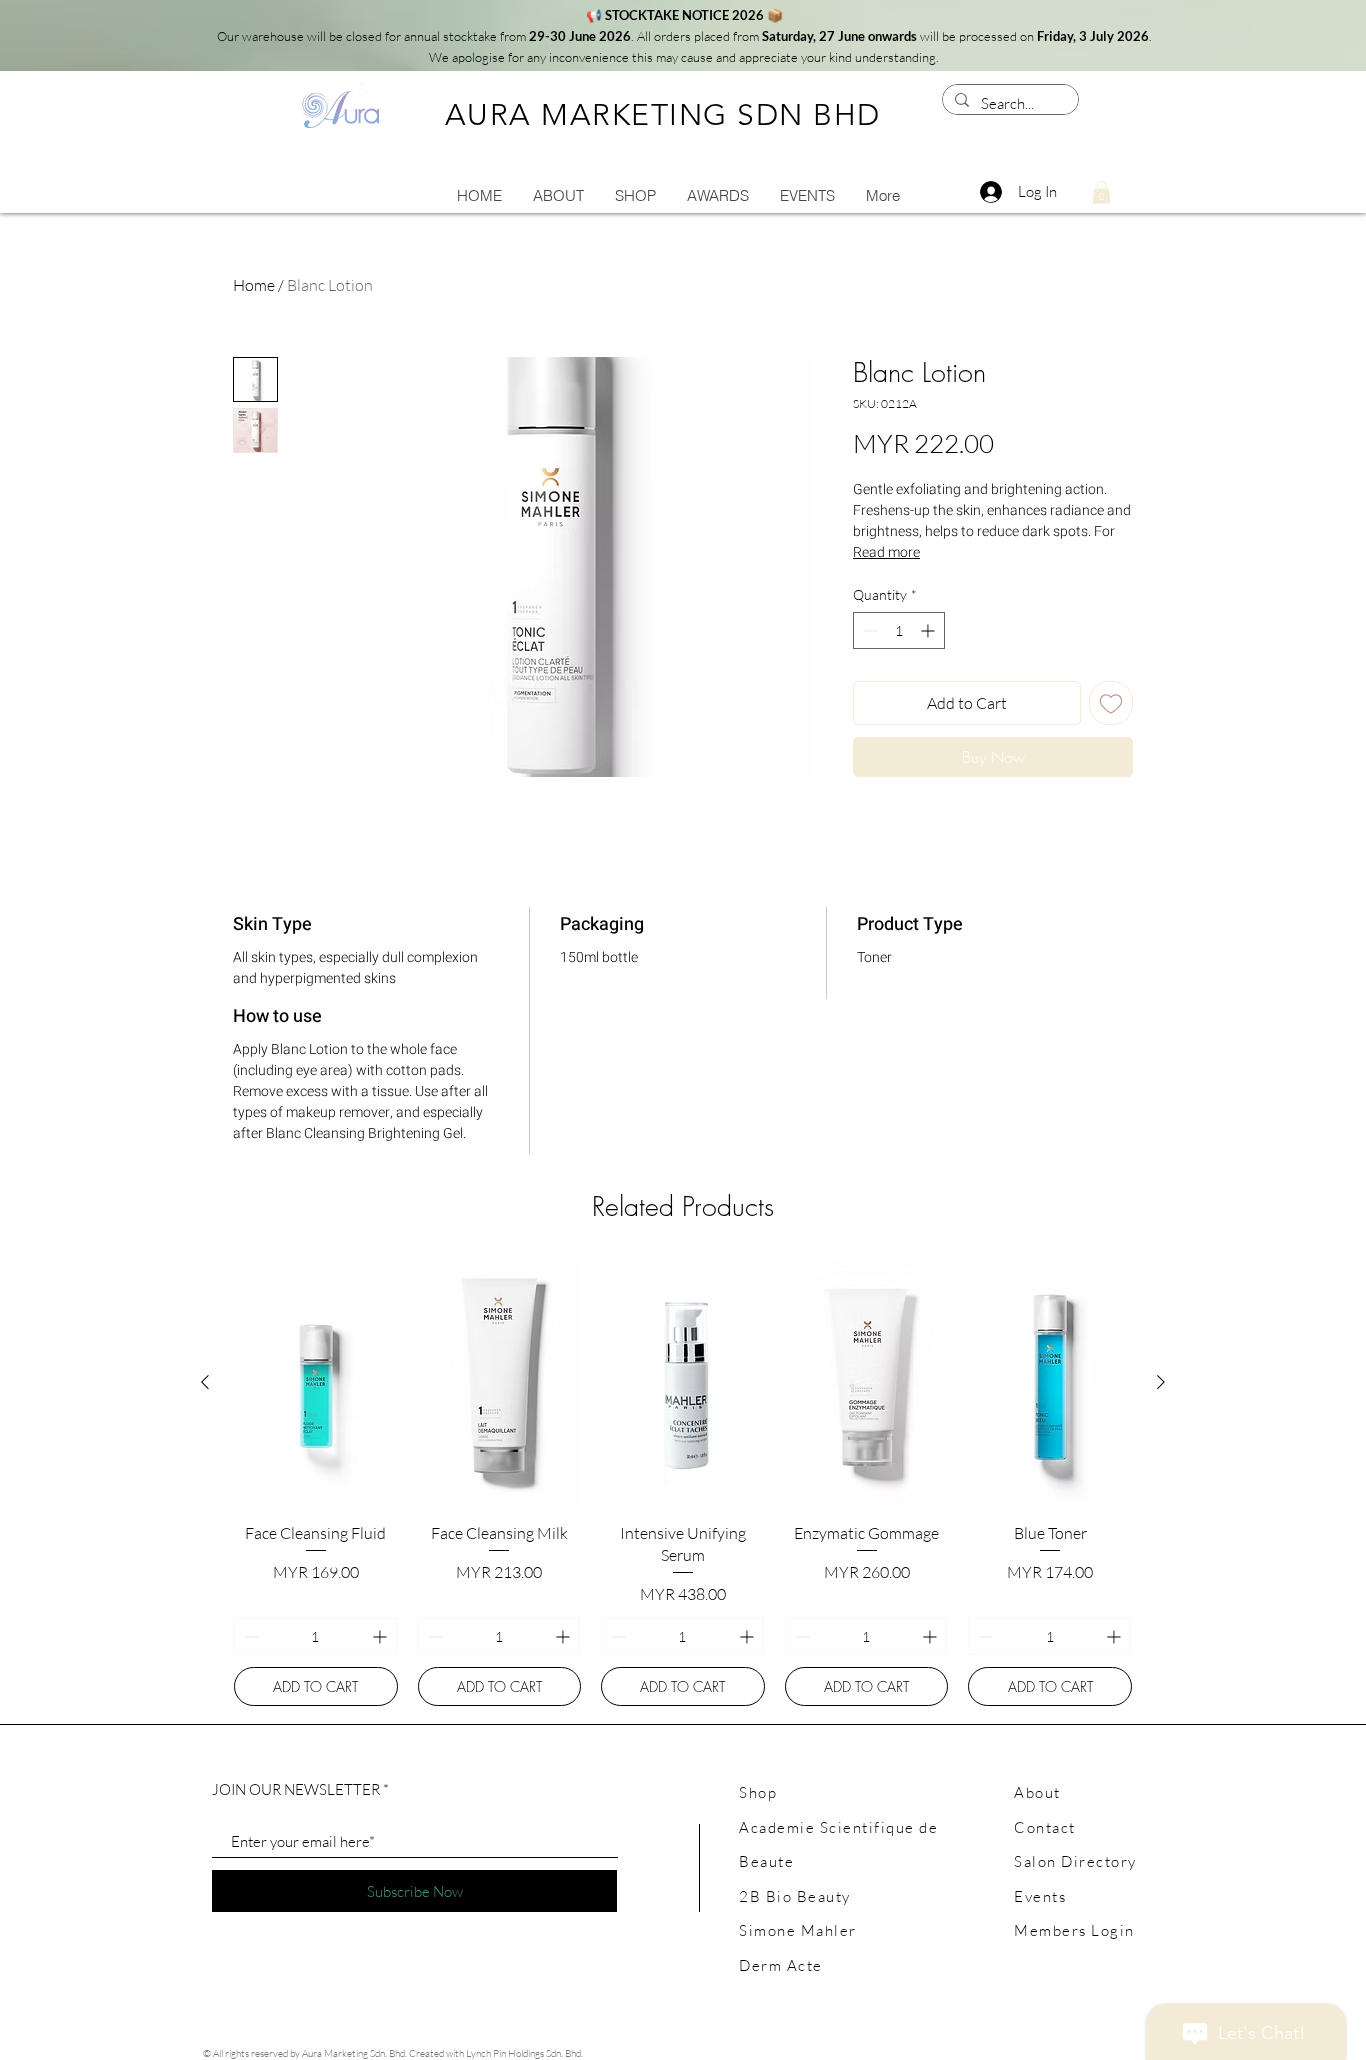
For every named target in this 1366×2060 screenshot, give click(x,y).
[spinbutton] (899, 630)
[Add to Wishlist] (1111, 703)
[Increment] (929, 630)
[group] (683, 1483)
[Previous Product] (205, 1382)
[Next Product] (1161, 1382)
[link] (1101, 192)
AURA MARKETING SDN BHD (663, 115)
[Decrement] (868, 630)
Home (254, 285)
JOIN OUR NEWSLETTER (296, 1789)
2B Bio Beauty (795, 1896)
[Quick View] (316, 1382)
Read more (886, 552)
